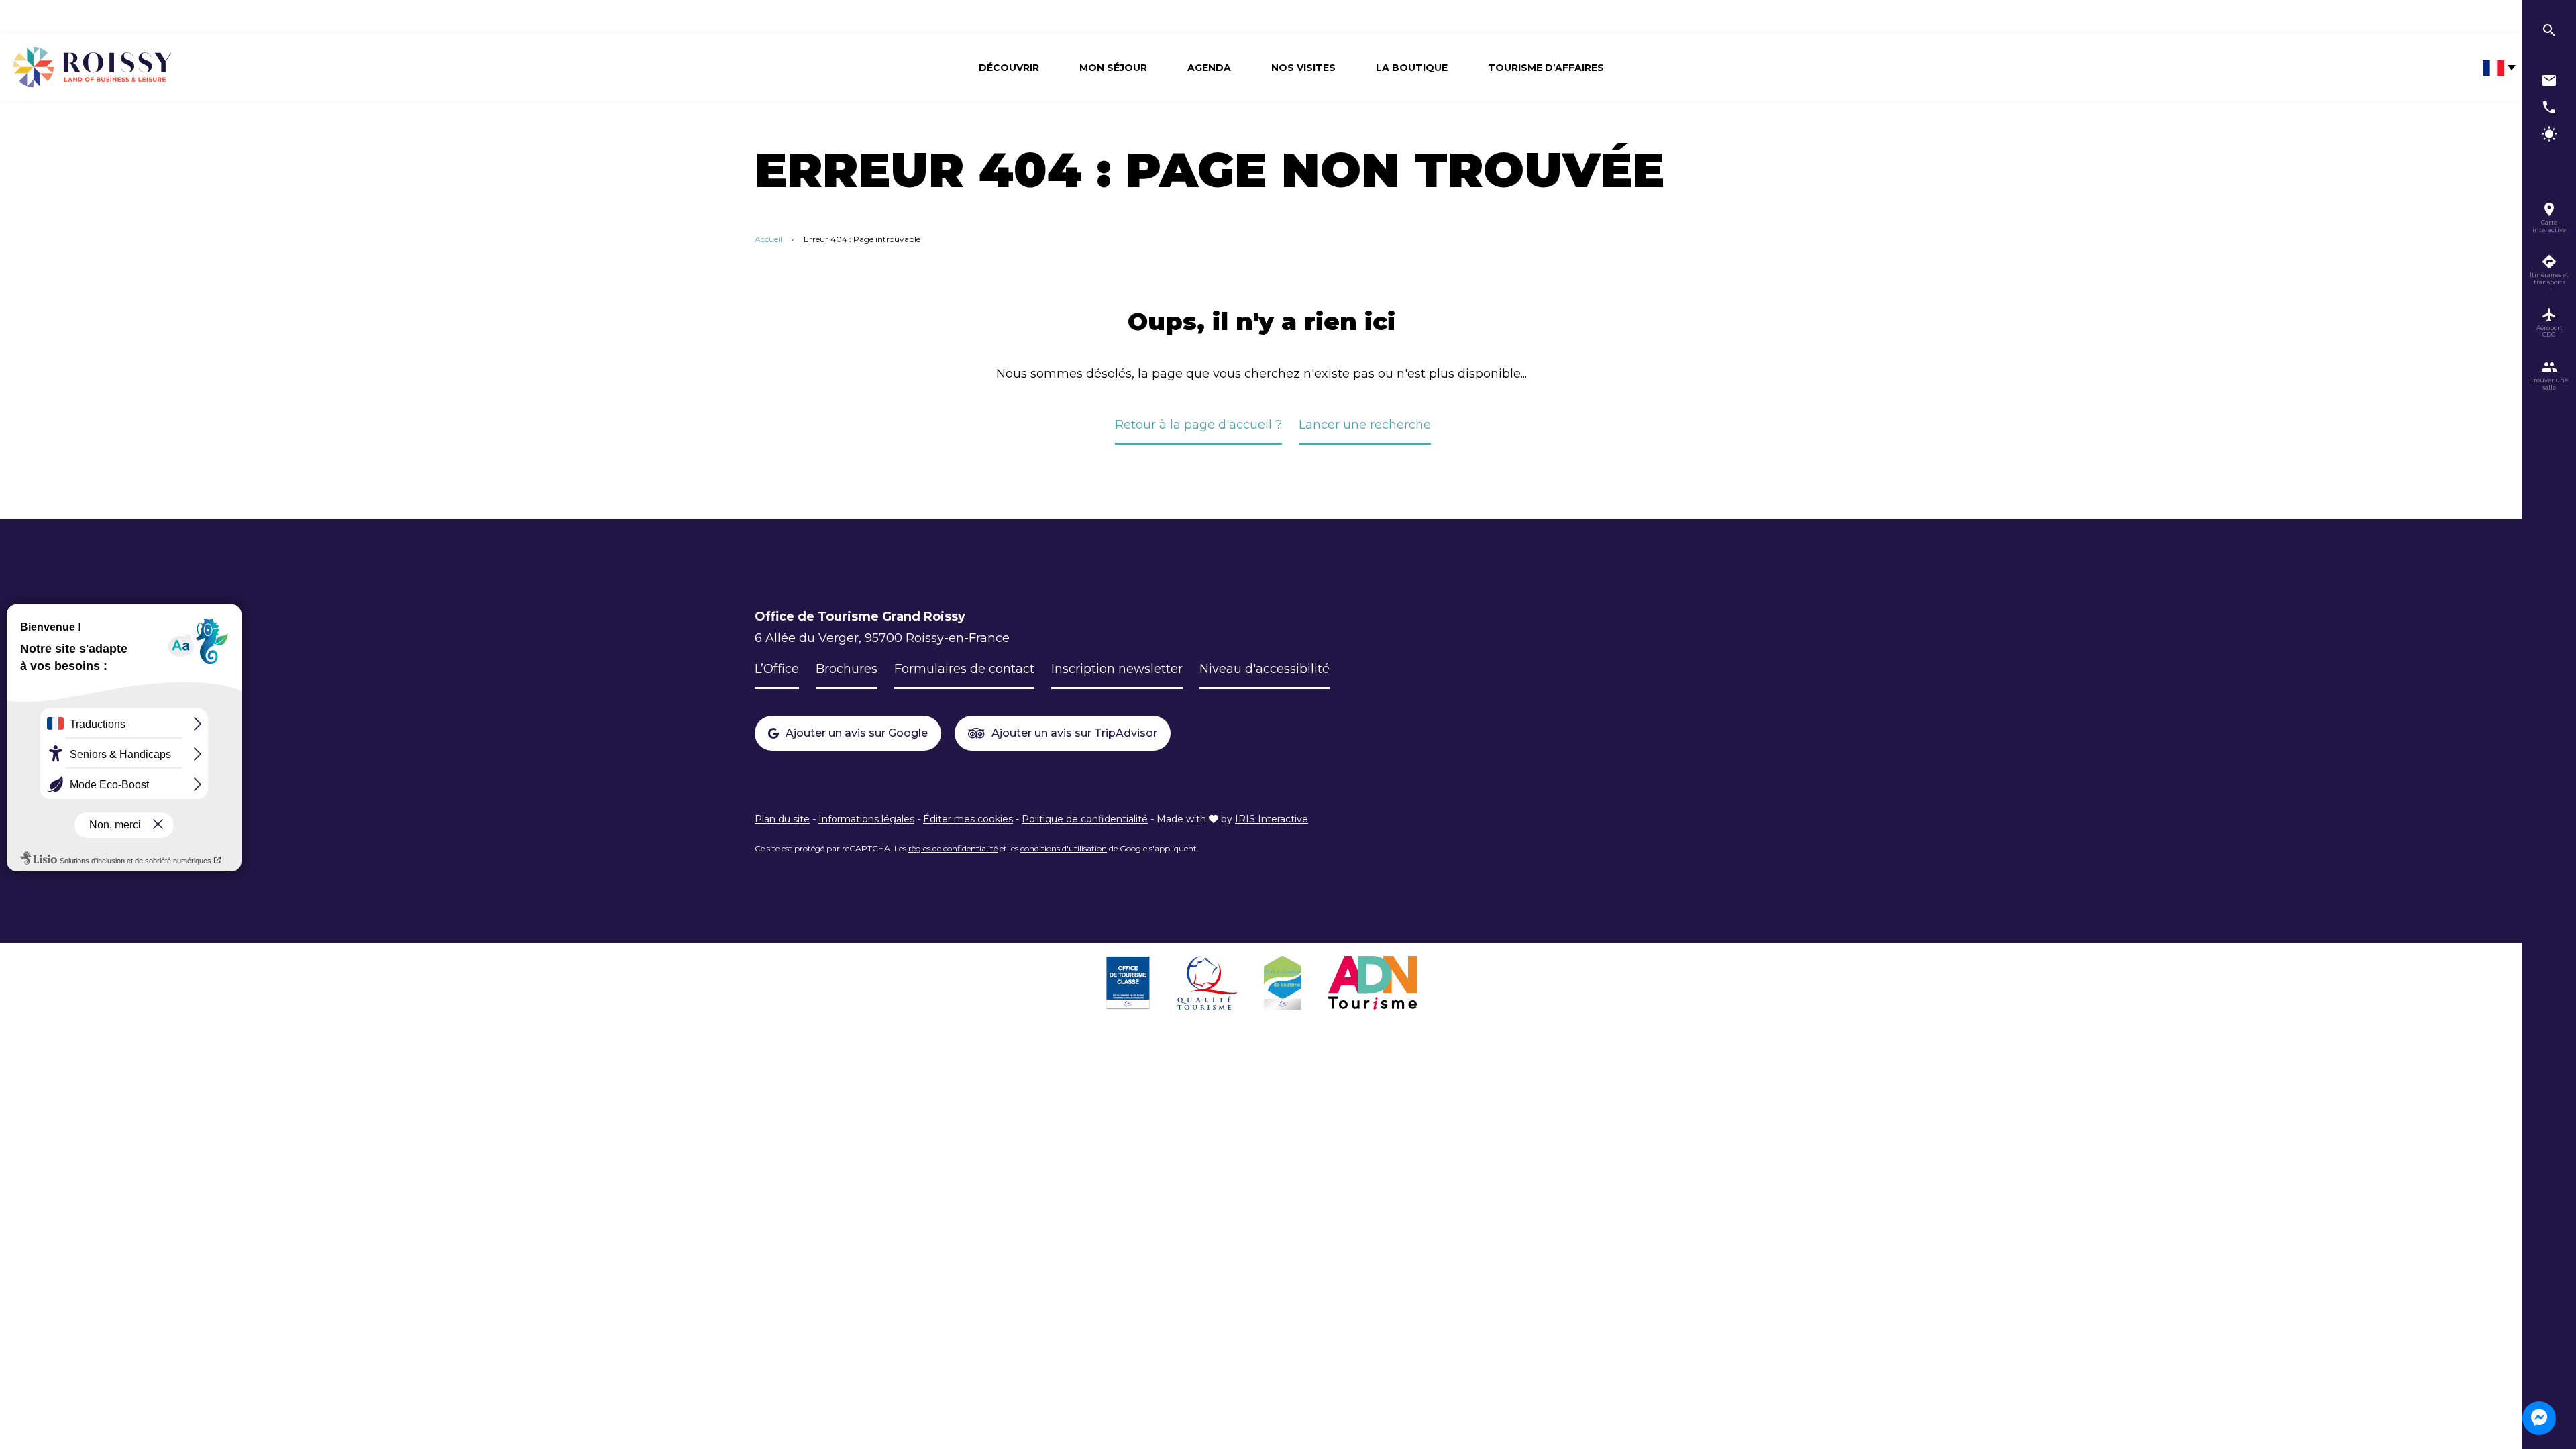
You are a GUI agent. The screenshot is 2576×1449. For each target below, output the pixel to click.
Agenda (1209, 68)
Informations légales (866, 819)
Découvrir (1009, 68)
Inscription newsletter (1117, 669)
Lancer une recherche (1365, 425)
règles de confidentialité (953, 848)
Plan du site (782, 819)
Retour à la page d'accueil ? (1198, 425)
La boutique (1412, 68)
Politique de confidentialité (1085, 819)
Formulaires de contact (964, 669)
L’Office (777, 669)
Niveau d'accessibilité (1265, 669)
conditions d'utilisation (1064, 848)
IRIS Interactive (1272, 819)
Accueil (768, 239)
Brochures (847, 669)
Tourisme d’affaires (1546, 68)
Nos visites (1303, 68)
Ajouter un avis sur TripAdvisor (1074, 733)
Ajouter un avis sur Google (857, 733)
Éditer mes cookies (968, 819)
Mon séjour (1113, 68)
